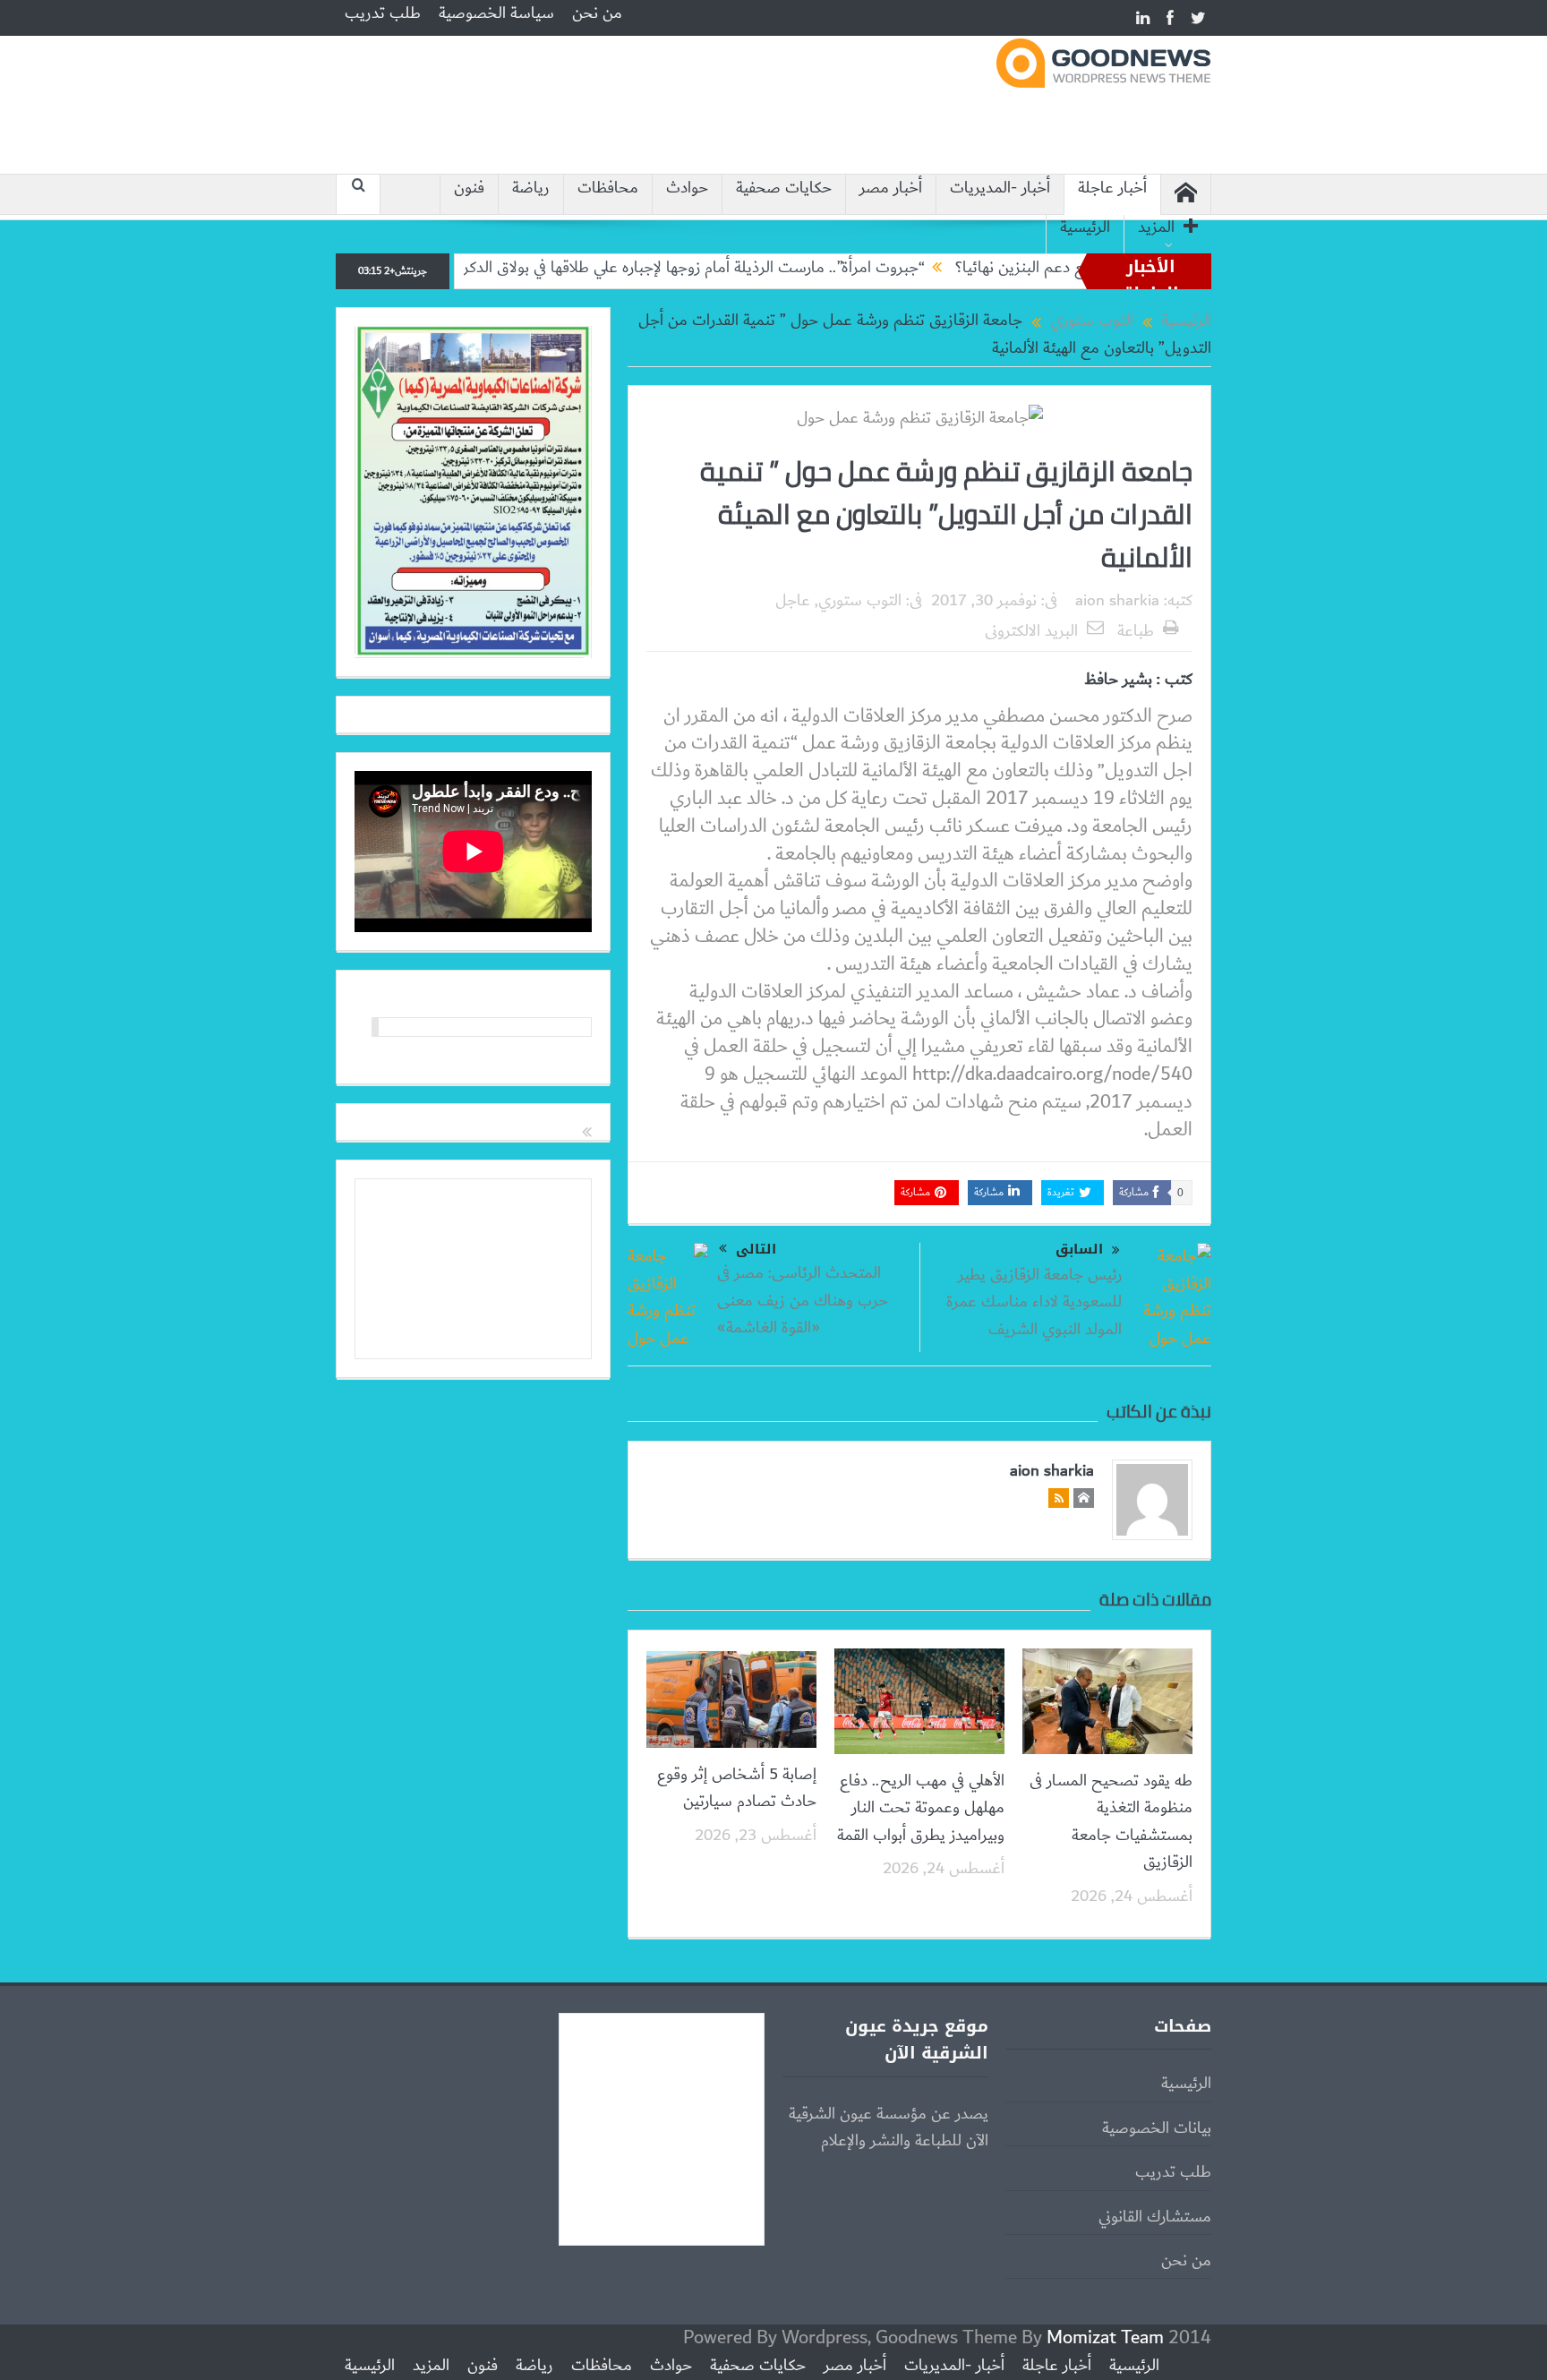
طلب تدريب (383, 13)
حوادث (687, 188)
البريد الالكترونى (1031, 631)
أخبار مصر (891, 188)
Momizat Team (1105, 2337)
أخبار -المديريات (1000, 188)
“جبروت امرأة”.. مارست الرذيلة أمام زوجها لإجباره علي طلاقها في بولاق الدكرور (762, 268)
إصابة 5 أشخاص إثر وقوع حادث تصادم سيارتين (737, 1788)
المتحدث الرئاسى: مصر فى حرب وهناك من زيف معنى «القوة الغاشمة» (803, 1301)
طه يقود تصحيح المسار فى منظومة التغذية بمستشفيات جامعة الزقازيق (1111, 1822)
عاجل (793, 601)
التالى (756, 1249)
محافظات (608, 188)
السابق (1079, 1250)
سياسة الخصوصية (496, 13)
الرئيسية (1085, 228)
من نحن (597, 13)
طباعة (1136, 631)
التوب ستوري (860, 601)
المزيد (1156, 228)
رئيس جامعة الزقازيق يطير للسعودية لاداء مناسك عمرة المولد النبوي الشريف (1034, 1302)
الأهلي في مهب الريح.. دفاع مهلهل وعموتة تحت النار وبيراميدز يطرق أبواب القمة (921, 1808)
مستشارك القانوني (1155, 2217)
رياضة (531, 188)
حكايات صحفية (784, 188)
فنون (469, 188)
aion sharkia (1117, 601)
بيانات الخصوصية (1157, 2128)
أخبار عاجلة (1112, 188)
